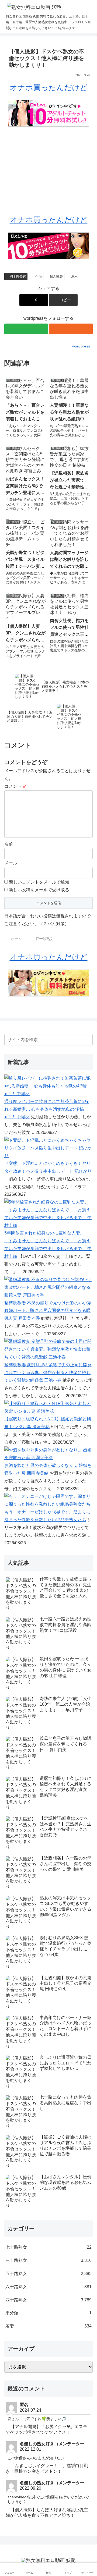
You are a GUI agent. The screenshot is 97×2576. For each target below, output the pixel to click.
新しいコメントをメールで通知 (39, 882)
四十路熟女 (18, 276)
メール (11, 863)
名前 (9, 844)
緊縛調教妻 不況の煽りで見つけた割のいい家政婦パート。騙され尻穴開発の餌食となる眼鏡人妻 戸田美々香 (48, 1311)
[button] (63, 300)
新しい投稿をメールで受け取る (39, 890)
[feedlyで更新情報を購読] (26, 329)
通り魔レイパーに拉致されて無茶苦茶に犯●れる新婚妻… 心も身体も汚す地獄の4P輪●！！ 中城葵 (47, 1109)
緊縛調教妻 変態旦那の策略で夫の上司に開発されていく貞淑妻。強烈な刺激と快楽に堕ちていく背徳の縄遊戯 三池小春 (48, 1373)
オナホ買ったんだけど (49, 88)
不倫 (39, 276)
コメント (16, 786)
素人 (74, 276)
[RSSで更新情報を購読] (71, 329)
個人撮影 (56, 276)
